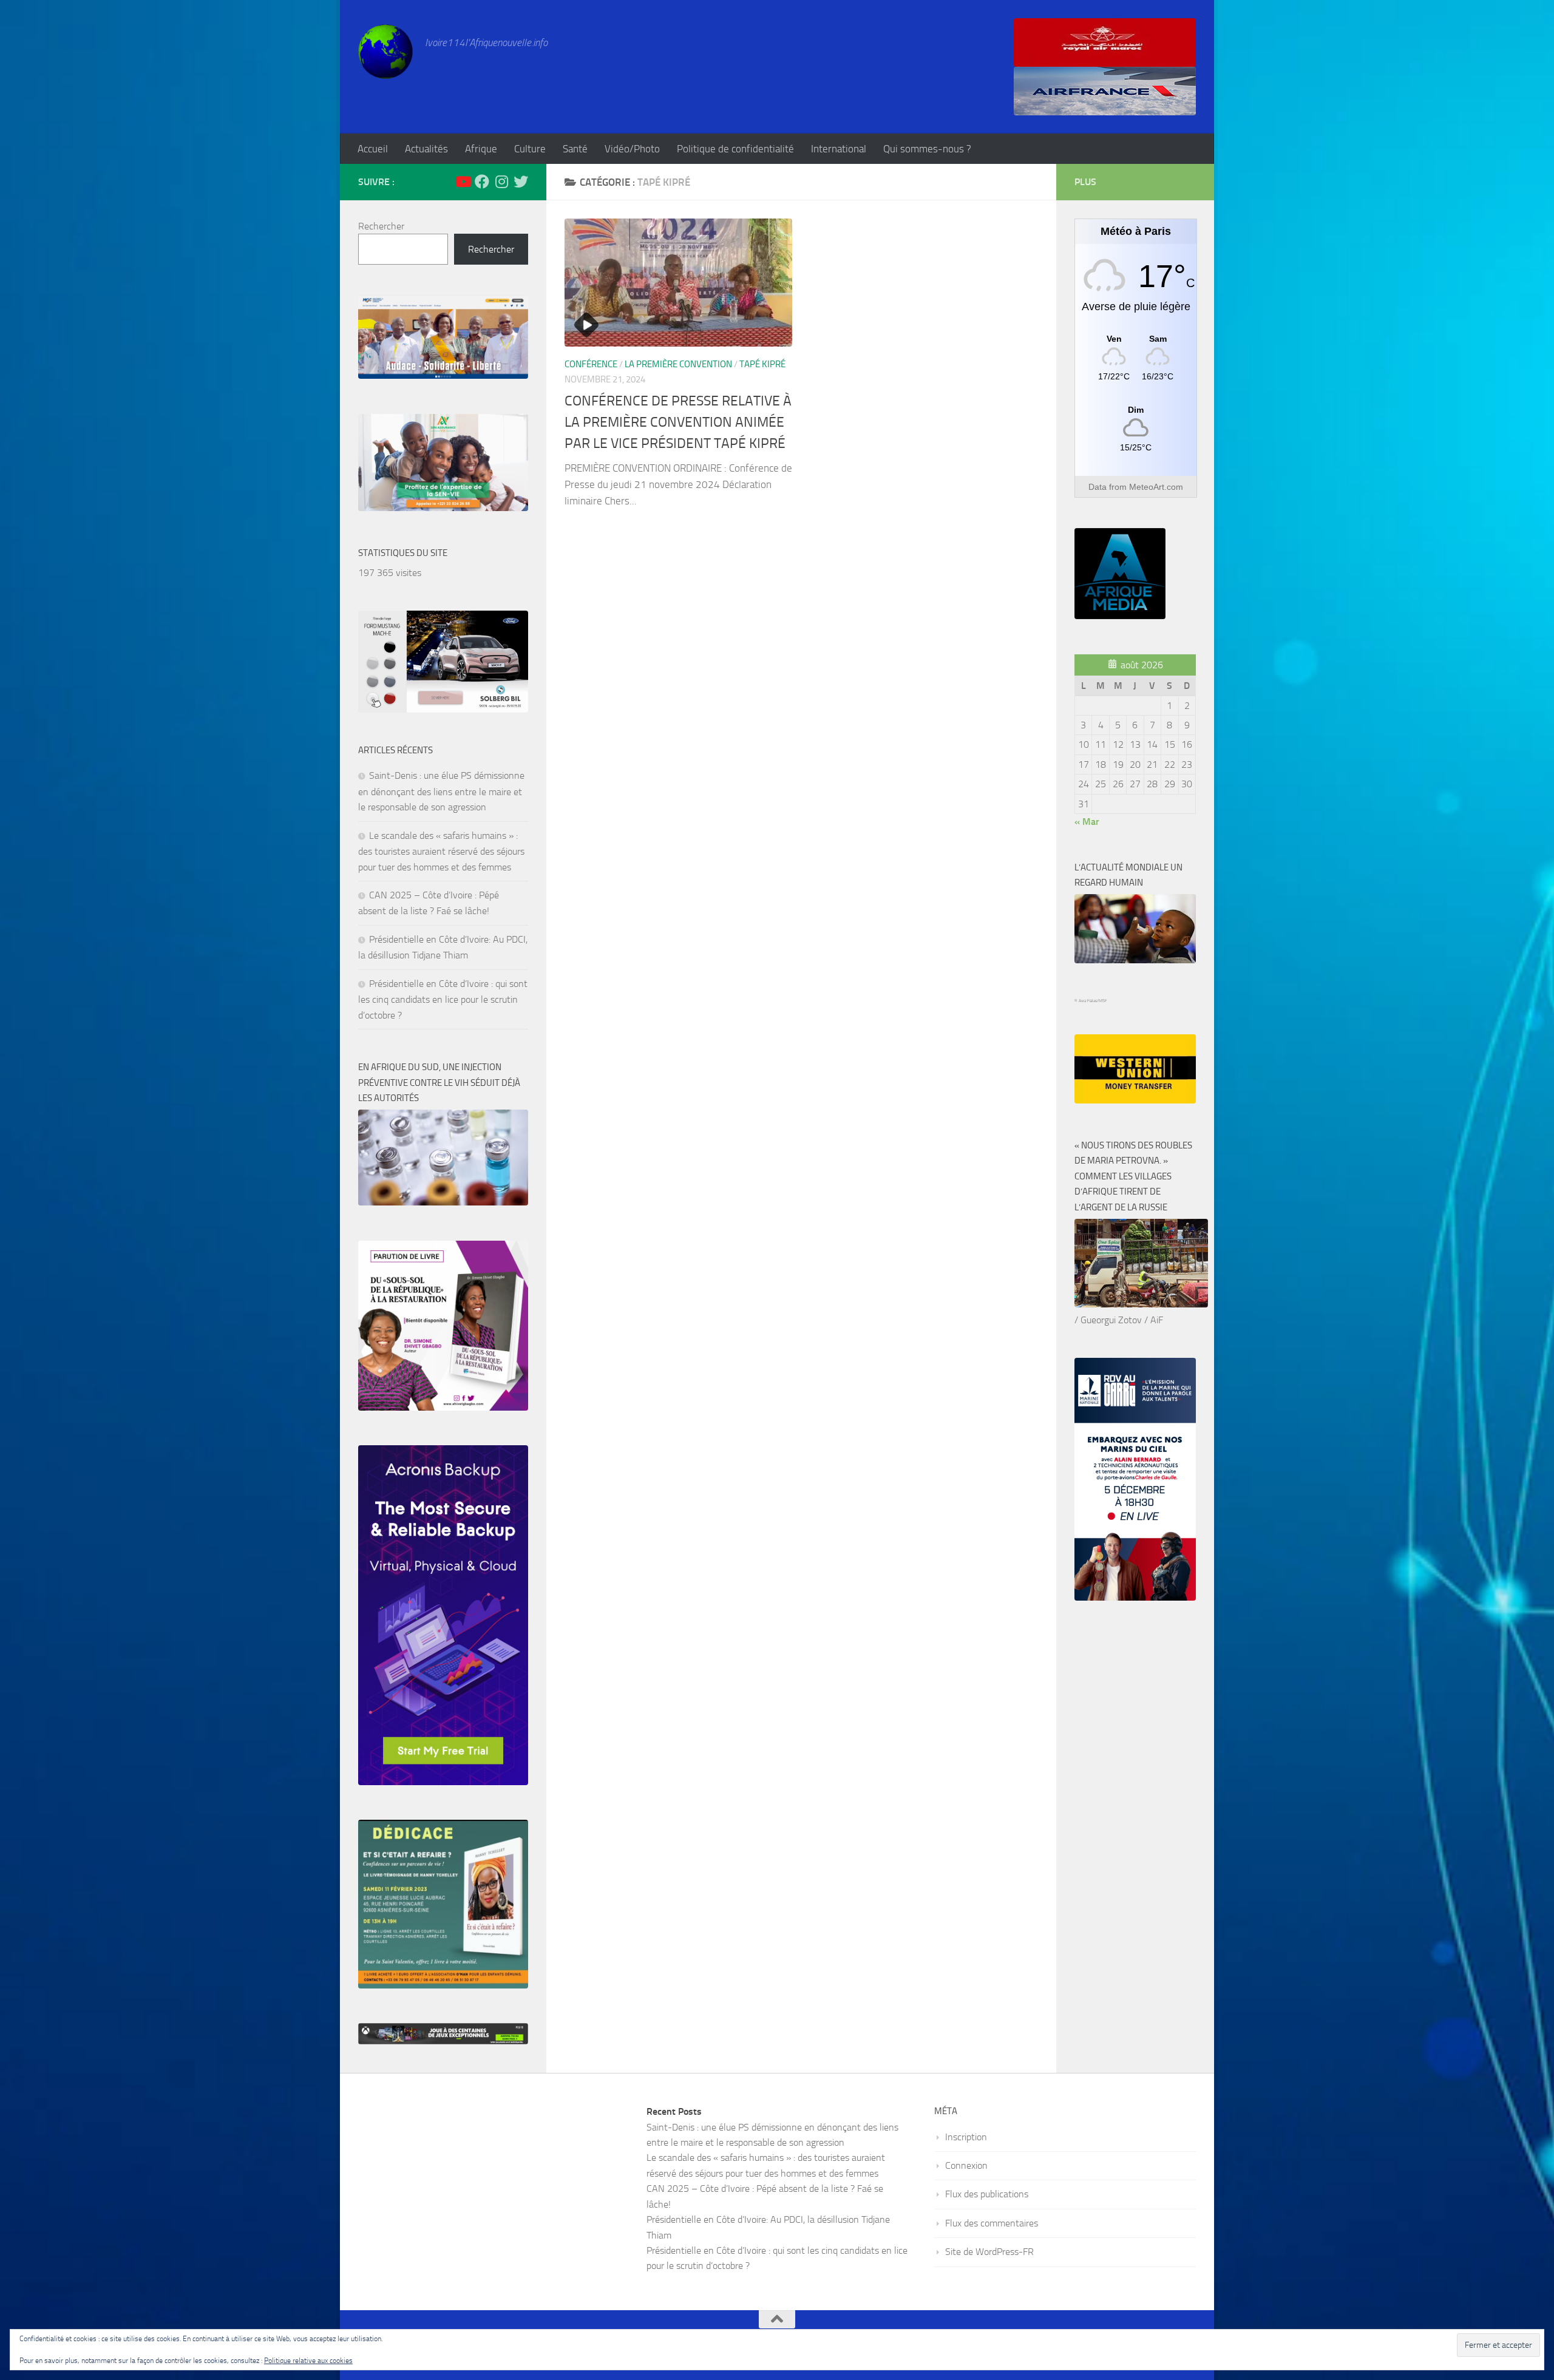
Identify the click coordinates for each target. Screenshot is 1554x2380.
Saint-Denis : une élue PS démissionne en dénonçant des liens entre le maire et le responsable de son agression (441, 791)
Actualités (426, 149)
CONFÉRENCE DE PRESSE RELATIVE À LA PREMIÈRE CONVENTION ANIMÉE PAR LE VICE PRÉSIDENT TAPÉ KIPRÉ (678, 422)
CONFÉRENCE (591, 364)
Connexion (966, 2165)
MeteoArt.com (1156, 487)
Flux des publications (987, 2194)
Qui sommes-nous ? (927, 149)
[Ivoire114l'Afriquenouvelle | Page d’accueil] (385, 52)
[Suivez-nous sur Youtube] (463, 181)
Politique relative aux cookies (308, 2361)
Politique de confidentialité (735, 149)
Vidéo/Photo (632, 149)
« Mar (1087, 822)
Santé (575, 149)
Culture (530, 149)
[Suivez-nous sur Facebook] (482, 181)
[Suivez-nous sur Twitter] (521, 181)
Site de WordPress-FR (989, 2252)
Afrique (481, 149)
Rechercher (381, 226)
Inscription (966, 2137)
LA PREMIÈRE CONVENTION (678, 364)
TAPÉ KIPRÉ (762, 364)
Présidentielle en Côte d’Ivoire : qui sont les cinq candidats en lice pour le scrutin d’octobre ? (443, 999)
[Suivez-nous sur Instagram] (501, 181)
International (839, 149)
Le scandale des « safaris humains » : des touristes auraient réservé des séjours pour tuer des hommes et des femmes (441, 851)
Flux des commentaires (992, 2223)
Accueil (373, 149)
